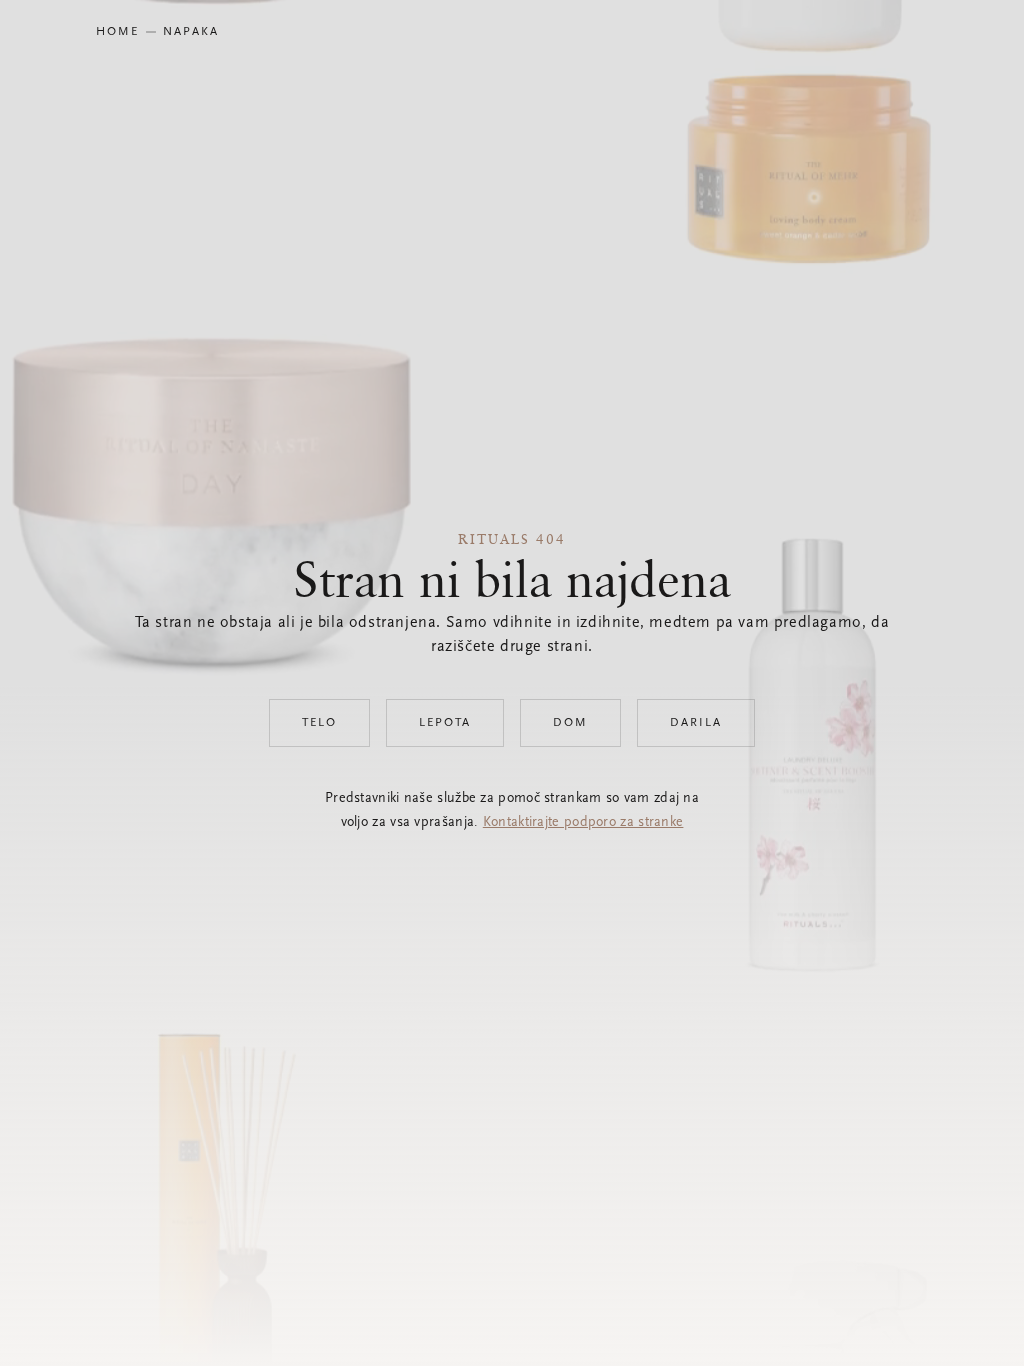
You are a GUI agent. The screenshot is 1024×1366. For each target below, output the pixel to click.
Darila (696, 723)
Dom (570, 723)
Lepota (445, 723)
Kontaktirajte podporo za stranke (583, 823)
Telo (319, 723)
